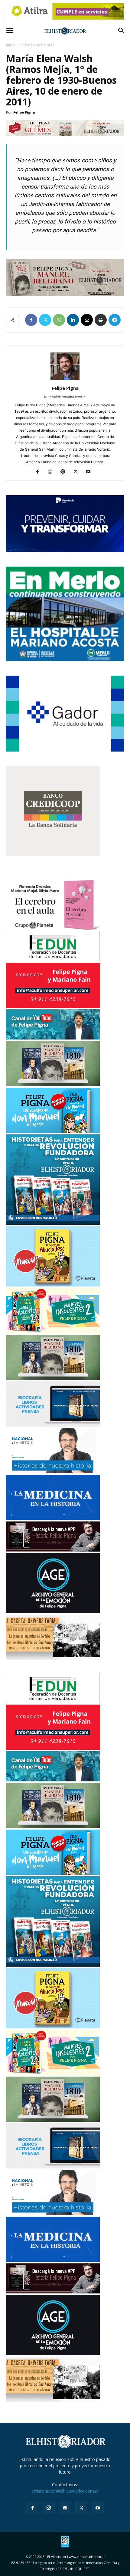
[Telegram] (115, 320)
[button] (10, 31)
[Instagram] (52, 472)
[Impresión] (101, 320)
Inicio (11, 45)
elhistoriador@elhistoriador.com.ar (65, 2491)
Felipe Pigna (24, 112)
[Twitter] (45, 320)
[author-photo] (65, 380)
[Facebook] (31, 320)
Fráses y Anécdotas (37, 45)
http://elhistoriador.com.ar (65, 397)
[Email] (87, 320)
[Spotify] (65, 472)
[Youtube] (91, 472)
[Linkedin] (73, 320)
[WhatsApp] (59, 320)
